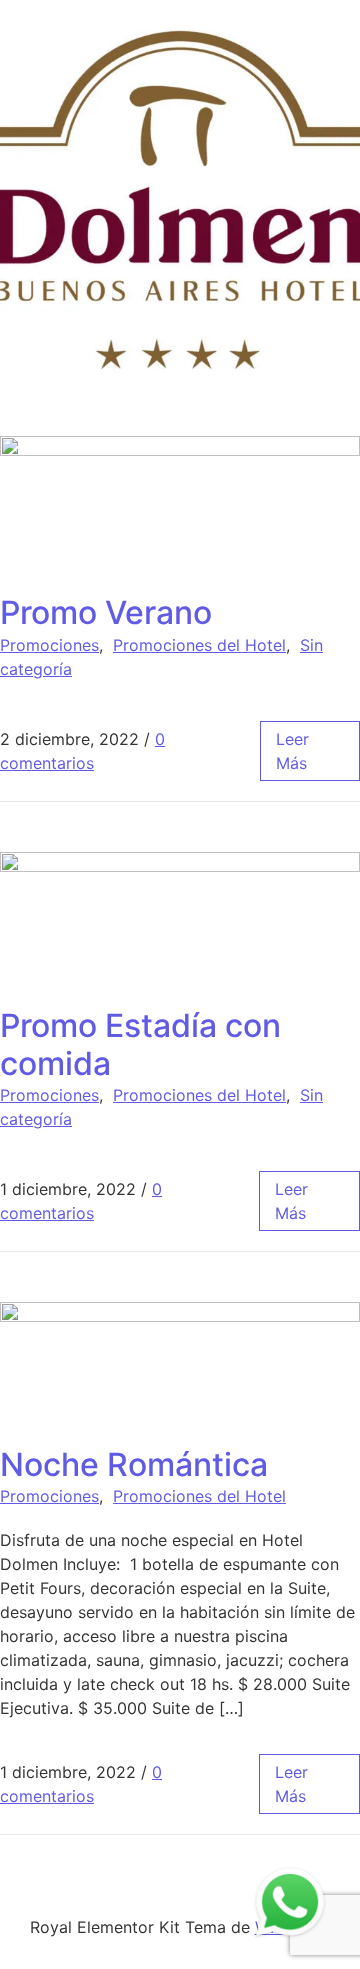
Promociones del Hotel (199, 645)
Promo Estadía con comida (140, 1044)
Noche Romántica (134, 1464)
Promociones (49, 645)
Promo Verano (106, 612)
